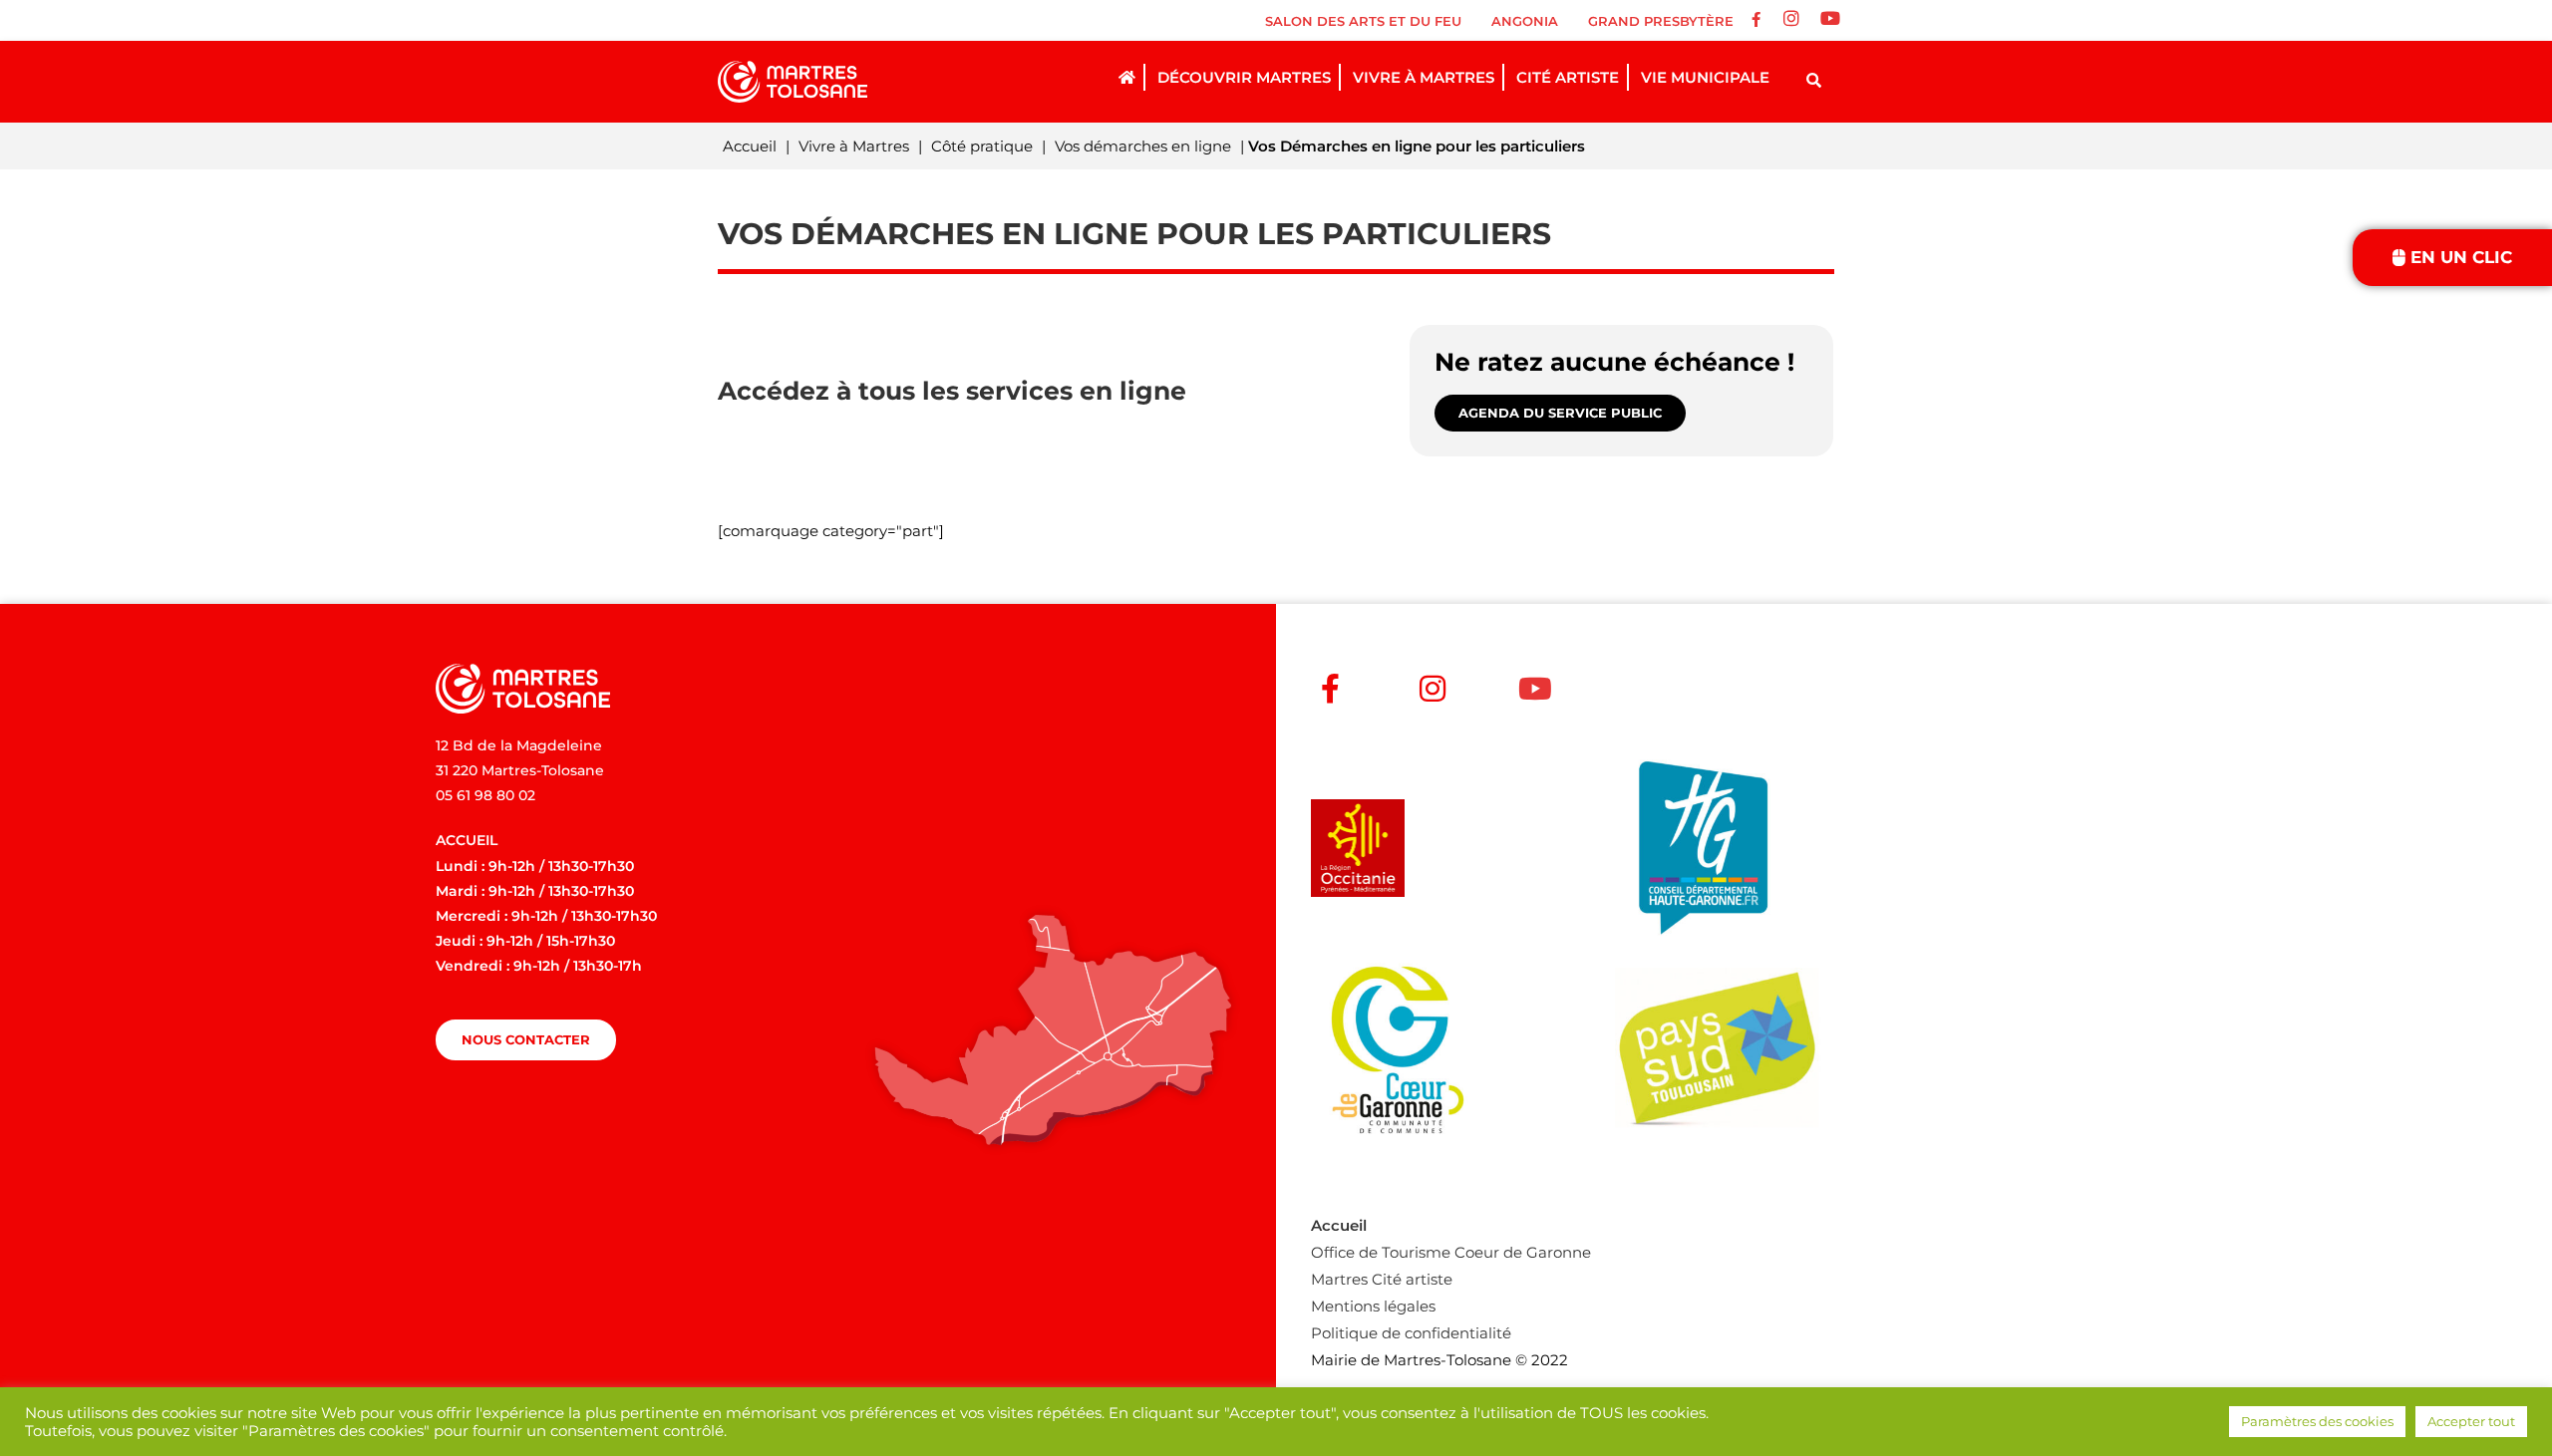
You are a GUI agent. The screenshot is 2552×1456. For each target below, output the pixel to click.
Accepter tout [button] (2471, 1421)
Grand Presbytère (1661, 21)
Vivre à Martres (854, 146)
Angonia (1525, 21)
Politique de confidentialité (1411, 1333)
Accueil (750, 146)
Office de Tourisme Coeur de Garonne (1451, 1252)
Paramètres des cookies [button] (2317, 1421)
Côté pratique (982, 146)
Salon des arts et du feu (1363, 21)
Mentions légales (1373, 1306)
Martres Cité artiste (1382, 1279)
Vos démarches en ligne (1143, 146)
